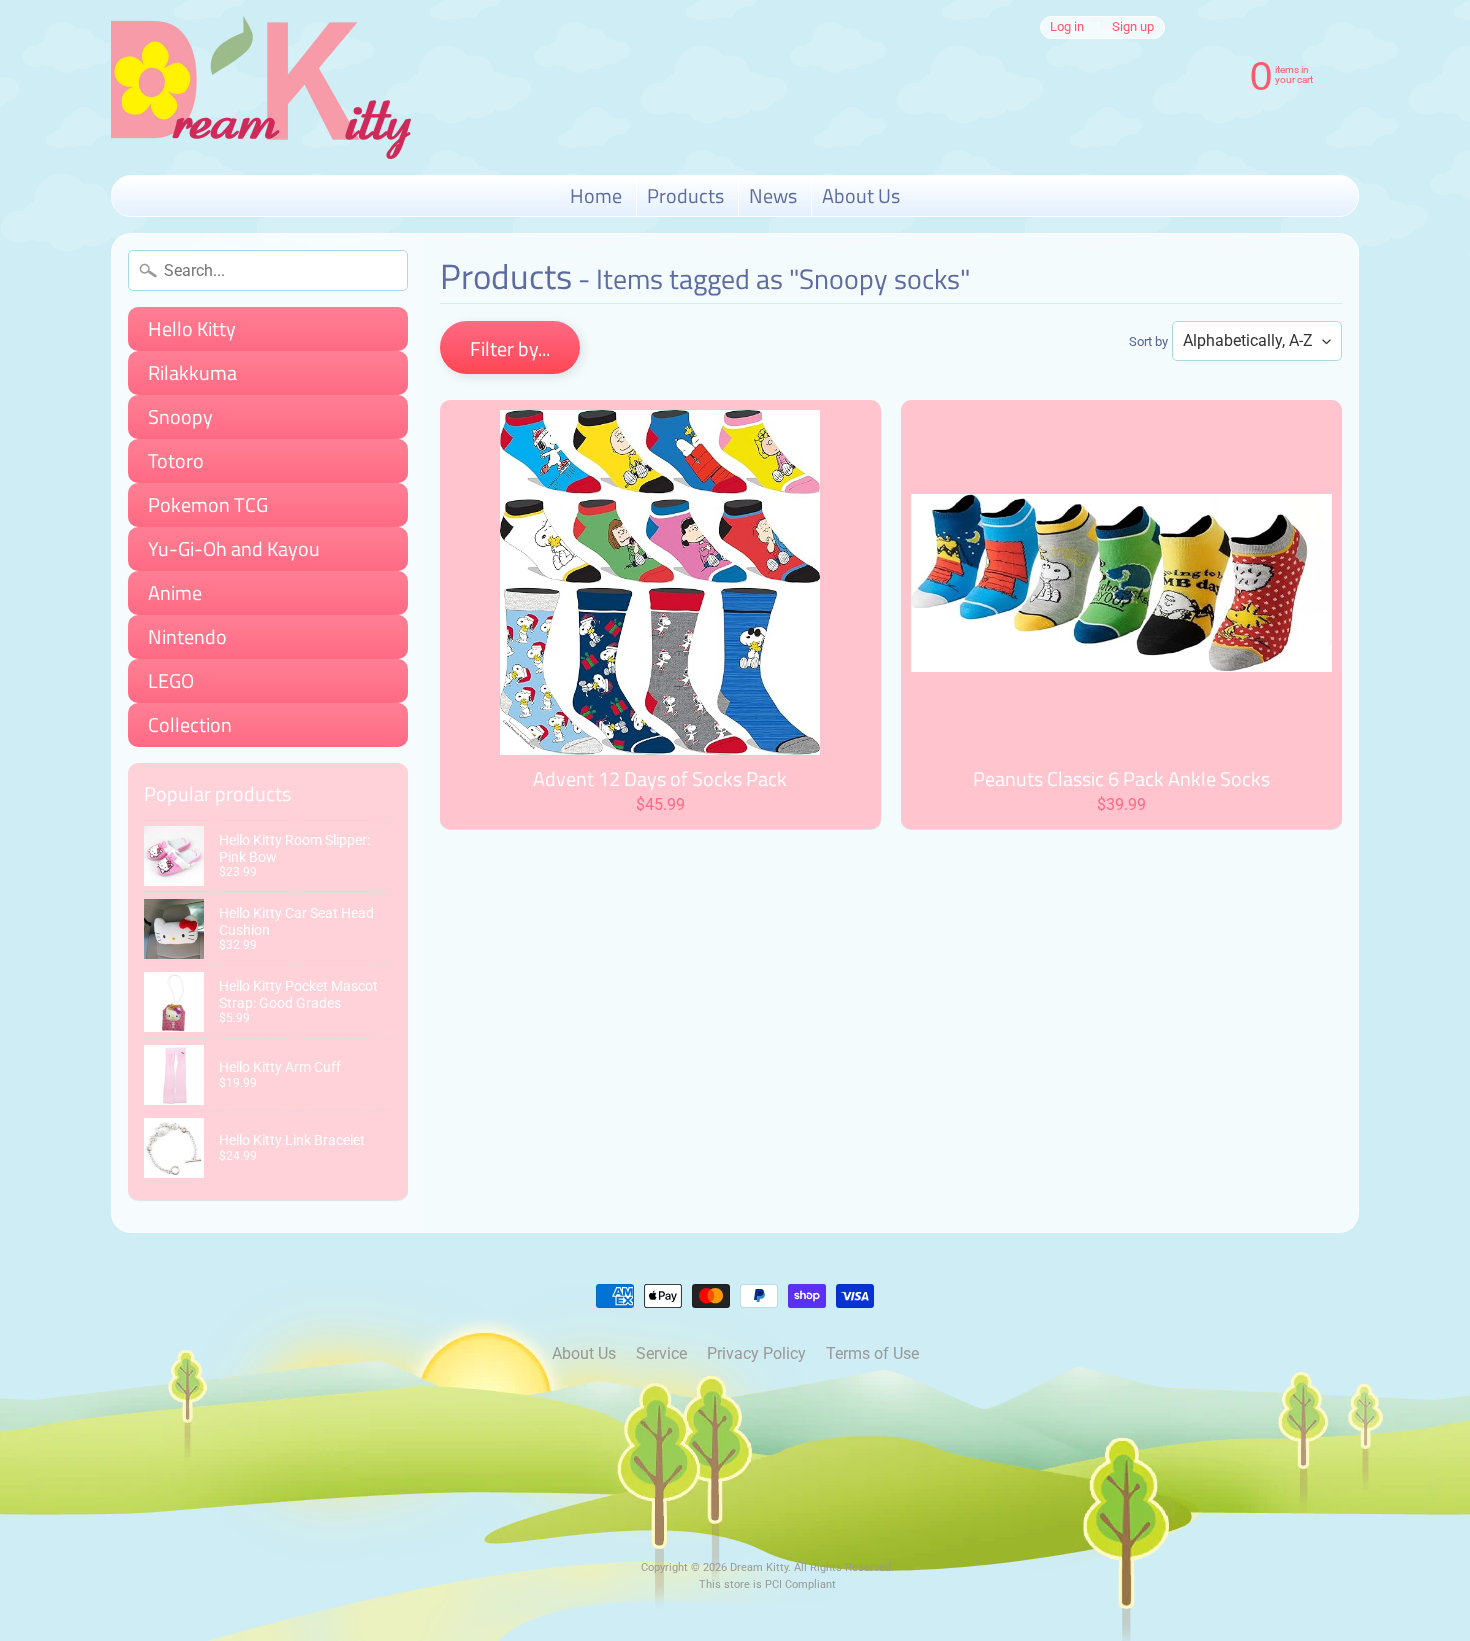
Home (596, 195)
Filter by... (510, 348)
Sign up (1133, 27)
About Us (861, 195)
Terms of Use (872, 1353)
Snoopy (180, 416)
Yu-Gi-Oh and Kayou (234, 548)
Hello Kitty (192, 328)
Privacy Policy (756, 1353)
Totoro (176, 460)
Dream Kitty (759, 1567)
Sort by (1148, 341)
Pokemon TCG (208, 504)
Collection (190, 724)
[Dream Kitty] (261, 87)
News (773, 195)
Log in (1067, 27)
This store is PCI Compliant (767, 1584)
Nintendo (187, 636)
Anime (175, 592)
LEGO (171, 680)
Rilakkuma (192, 372)
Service (661, 1353)
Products (685, 195)
